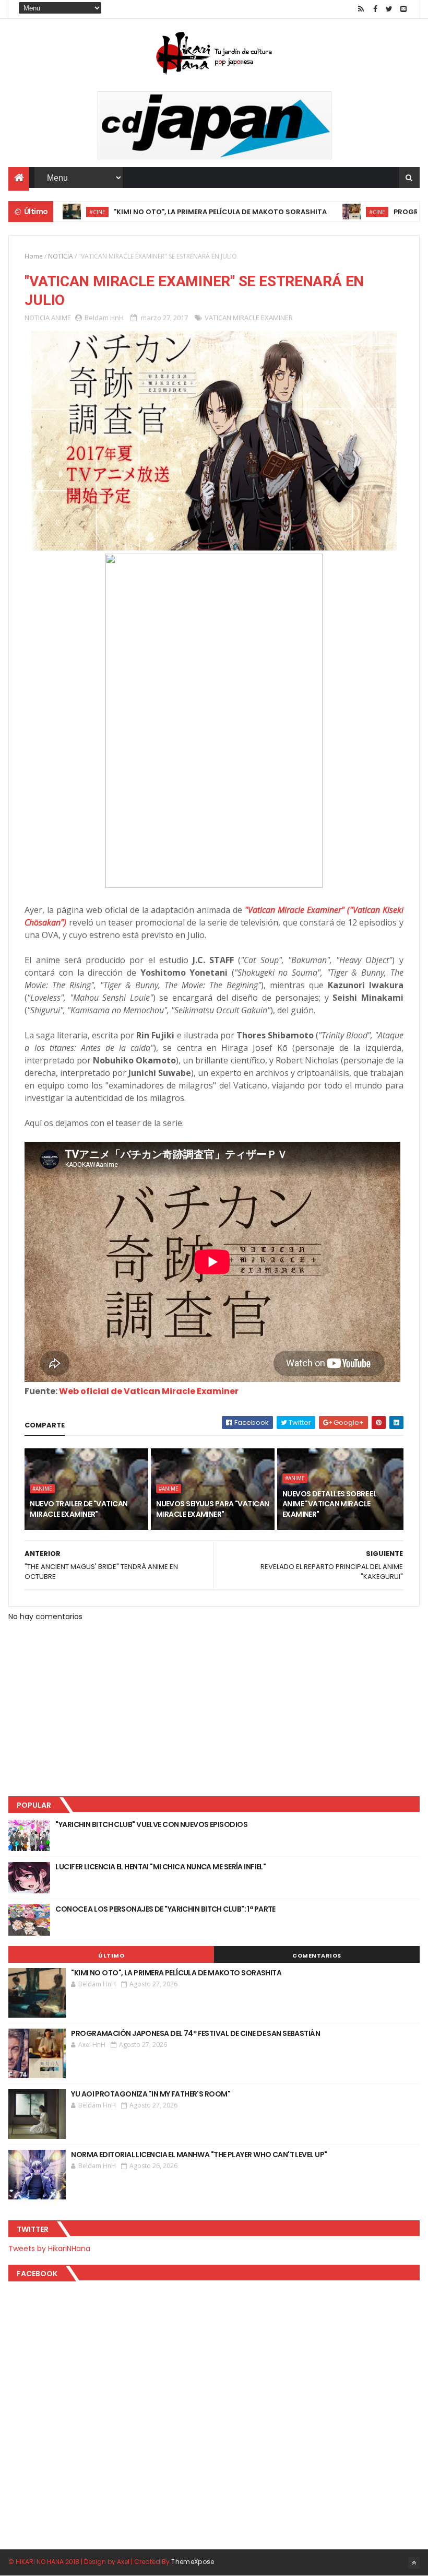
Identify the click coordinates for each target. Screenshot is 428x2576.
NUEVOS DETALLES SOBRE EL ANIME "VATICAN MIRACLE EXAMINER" (330, 1504)
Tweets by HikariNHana (49, 2249)
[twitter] (389, 9)
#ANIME (42, 1489)
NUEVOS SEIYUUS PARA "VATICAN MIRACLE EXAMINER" (212, 1509)
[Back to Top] (414, 2563)
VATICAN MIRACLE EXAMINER (249, 318)
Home (34, 256)
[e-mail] (403, 9)
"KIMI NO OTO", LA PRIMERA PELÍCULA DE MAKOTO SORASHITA (172, 212)
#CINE (329, 212)
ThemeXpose (193, 2562)
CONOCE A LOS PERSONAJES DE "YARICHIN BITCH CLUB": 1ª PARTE (165, 1909)
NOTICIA (61, 256)
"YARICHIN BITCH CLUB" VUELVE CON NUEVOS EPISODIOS (151, 1824)
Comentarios (317, 1956)
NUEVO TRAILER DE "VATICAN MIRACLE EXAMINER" (79, 1509)
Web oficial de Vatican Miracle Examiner (149, 1391)
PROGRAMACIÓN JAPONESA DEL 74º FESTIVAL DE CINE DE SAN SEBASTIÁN (195, 2033)
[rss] (361, 9)
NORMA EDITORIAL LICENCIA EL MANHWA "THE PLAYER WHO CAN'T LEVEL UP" (199, 2155)
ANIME (61, 318)
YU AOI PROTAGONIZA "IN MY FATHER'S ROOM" (151, 2094)
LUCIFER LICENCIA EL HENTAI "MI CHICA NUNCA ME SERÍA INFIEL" (160, 1867)
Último (111, 1956)
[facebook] (375, 9)
